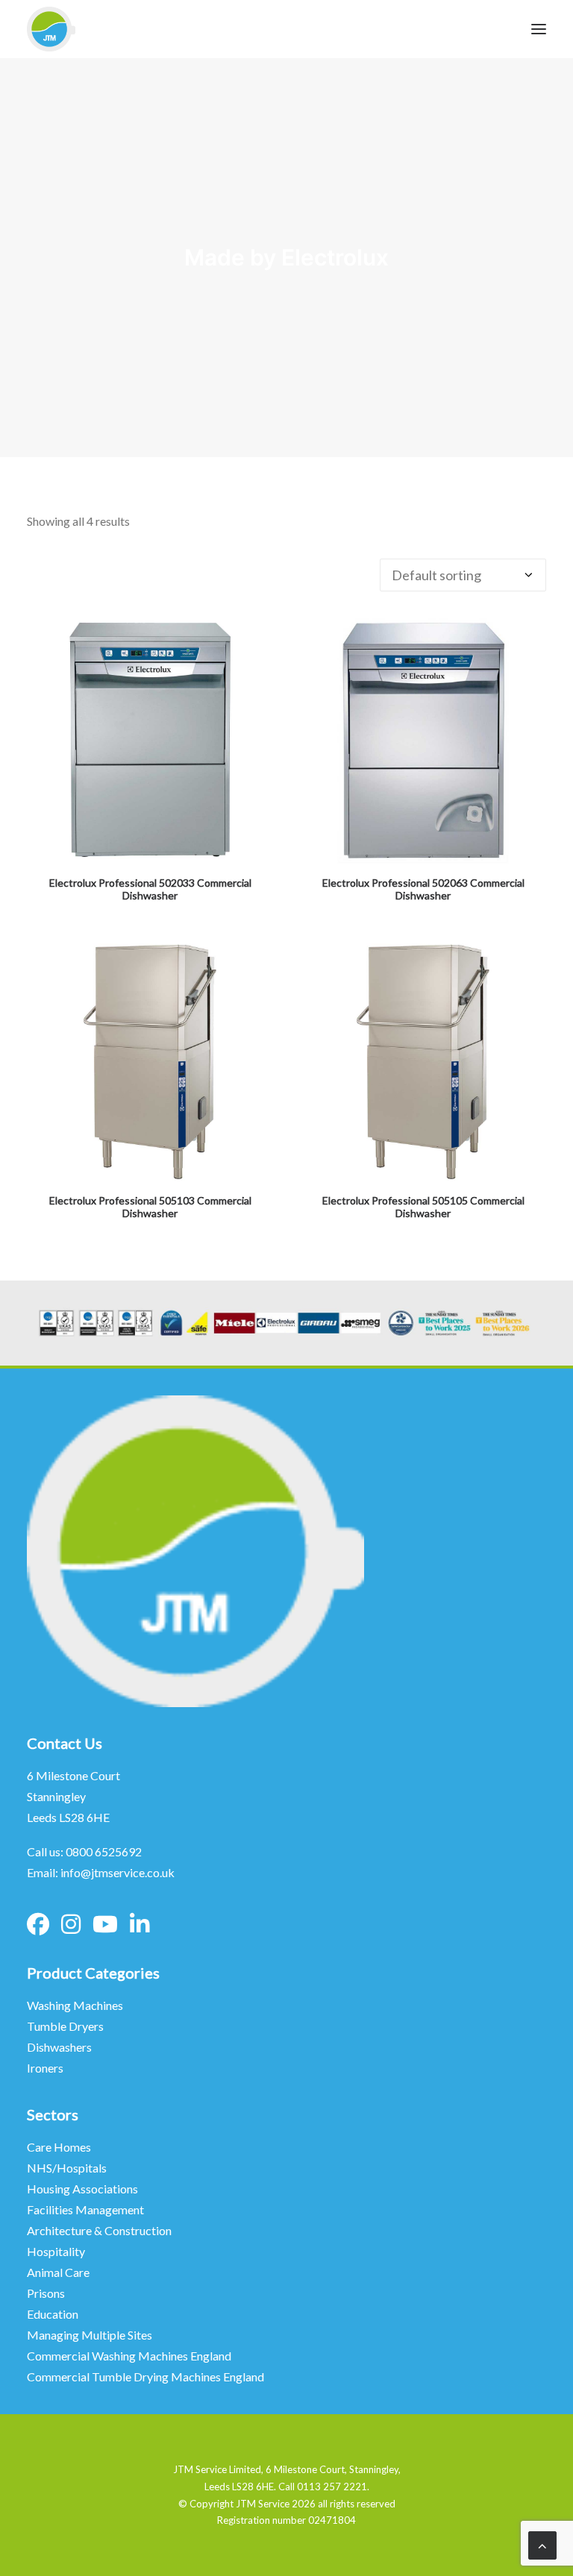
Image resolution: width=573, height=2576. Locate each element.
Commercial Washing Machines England (129, 2356)
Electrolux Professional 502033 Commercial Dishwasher (150, 889)
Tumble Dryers (65, 2026)
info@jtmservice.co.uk (118, 1872)
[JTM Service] (51, 29)
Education (53, 2314)
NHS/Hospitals (68, 2168)
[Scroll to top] (542, 2544)
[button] (150, 741)
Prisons (46, 2293)
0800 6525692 (104, 1851)
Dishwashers (59, 2047)
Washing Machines (75, 2005)
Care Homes (60, 2147)
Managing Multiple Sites (90, 2335)
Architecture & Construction (99, 2230)
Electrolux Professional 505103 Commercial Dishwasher (150, 1207)
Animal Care (58, 2272)
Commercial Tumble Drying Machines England (145, 2376)
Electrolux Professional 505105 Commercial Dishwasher (423, 1207)
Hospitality (56, 2251)
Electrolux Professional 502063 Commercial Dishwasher (423, 889)
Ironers (45, 2068)
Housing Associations (82, 2189)
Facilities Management (87, 2209)
